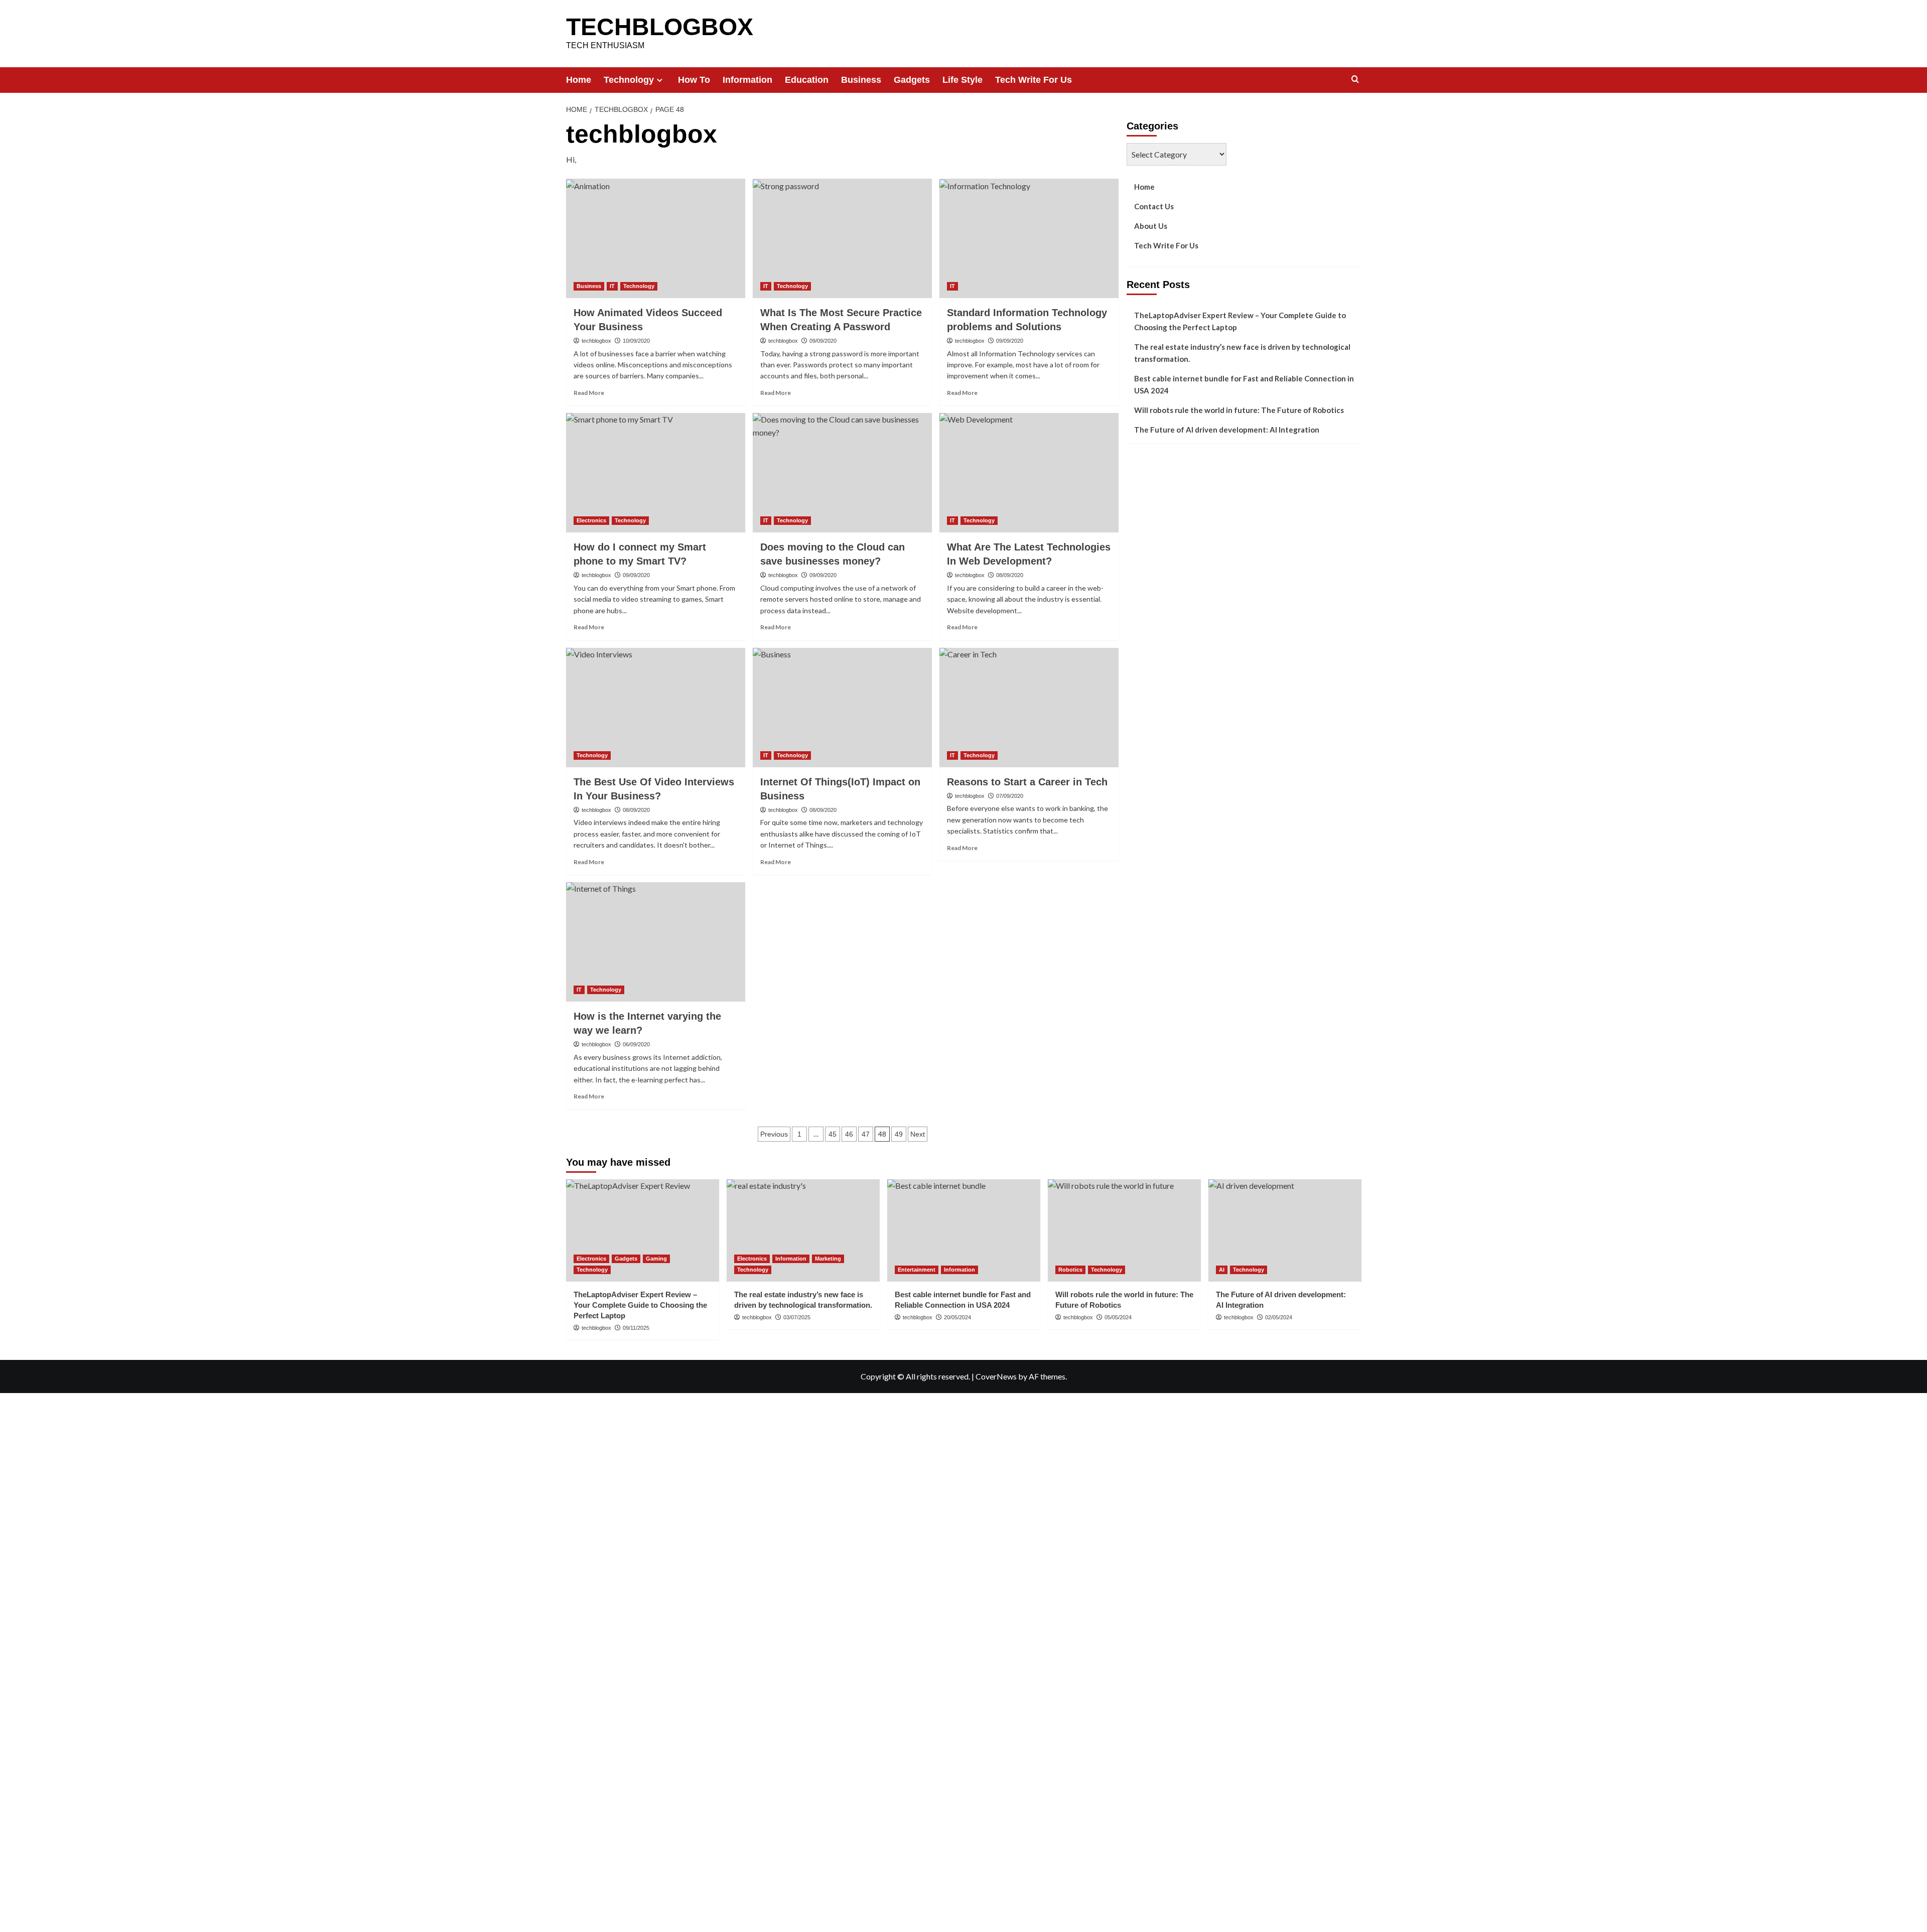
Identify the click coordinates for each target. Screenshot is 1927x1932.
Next (918, 1134)
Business (861, 80)
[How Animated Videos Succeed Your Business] (656, 238)
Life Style (962, 80)
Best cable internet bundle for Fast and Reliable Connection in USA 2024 (1244, 384)
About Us (1151, 226)
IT (612, 286)
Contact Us (1154, 206)
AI (1222, 1270)
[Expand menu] (660, 80)
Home (579, 80)
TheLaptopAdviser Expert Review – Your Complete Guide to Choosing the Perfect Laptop (1240, 321)
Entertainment (917, 1270)
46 (849, 1134)
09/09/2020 (823, 341)
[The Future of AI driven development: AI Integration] (1285, 1230)
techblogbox (596, 341)
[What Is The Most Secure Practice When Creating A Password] (842, 238)
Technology (629, 80)
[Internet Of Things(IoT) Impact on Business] (842, 708)
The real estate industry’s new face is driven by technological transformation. (1242, 353)
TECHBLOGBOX (660, 27)
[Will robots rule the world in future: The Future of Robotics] (1124, 1230)
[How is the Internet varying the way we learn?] (656, 942)
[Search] (1355, 80)
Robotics (1070, 1270)
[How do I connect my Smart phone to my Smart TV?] (656, 473)
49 (899, 1134)
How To (694, 80)
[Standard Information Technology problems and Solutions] (1029, 238)
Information (747, 80)
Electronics (591, 520)
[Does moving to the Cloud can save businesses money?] (842, 473)
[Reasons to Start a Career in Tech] (1029, 708)
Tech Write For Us (1034, 80)
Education (807, 80)
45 (833, 1134)
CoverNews (996, 1376)
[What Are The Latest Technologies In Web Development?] (1029, 473)
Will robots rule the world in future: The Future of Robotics (1239, 410)
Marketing (828, 1259)
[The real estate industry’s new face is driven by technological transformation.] (803, 1230)
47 (866, 1134)
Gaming (656, 1259)
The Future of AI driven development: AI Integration (1227, 430)
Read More (589, 393)
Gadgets (912, 80)
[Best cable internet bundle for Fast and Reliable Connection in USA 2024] (964, 1230)
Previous (774, 1134)
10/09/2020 (636, 341)
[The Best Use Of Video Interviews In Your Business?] (656, 708)
